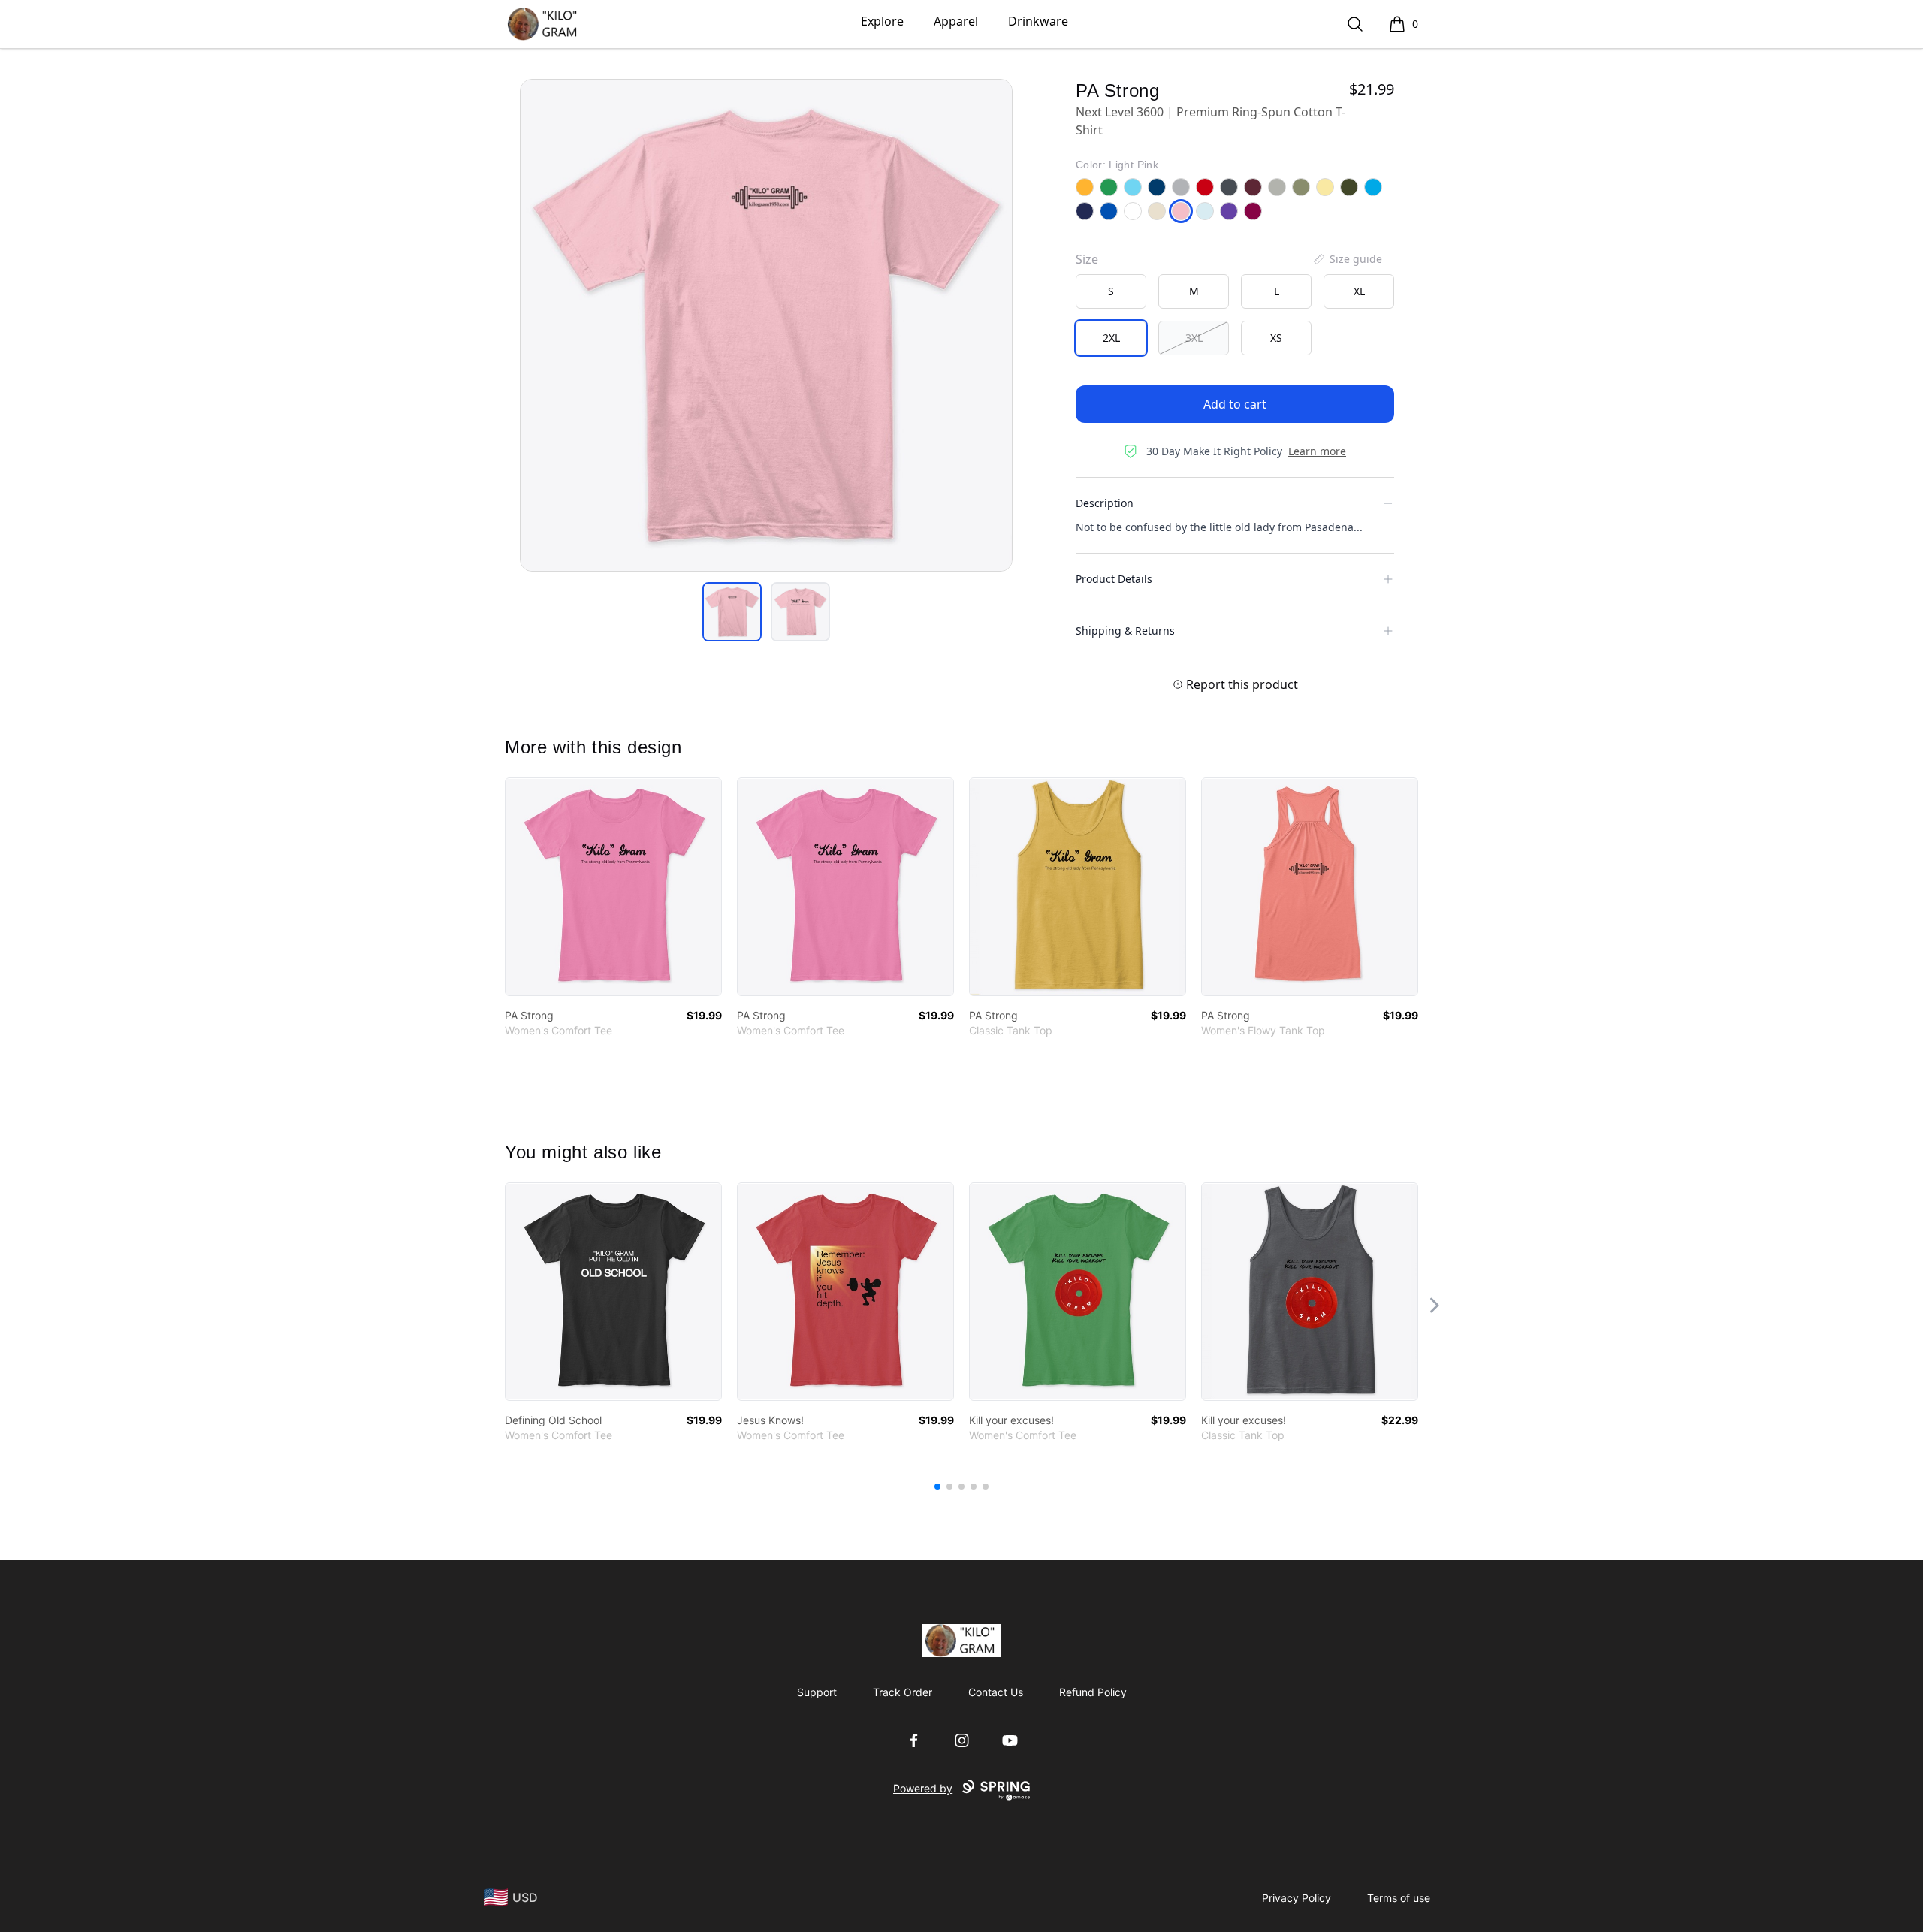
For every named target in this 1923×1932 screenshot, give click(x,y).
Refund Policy (1093, 1692)
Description (1105, 503)
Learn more (1317, 451)
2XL (1111, 338)
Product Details (1114, 579)
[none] (1347, 259)
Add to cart (1235, 404)
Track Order (903, 1692)
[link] (613, 887)
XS (1276, 338)
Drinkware (1038, 21)
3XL (1194, 338)
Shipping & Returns (1125, 631)
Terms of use (1399, 1898)
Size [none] (1087, 259)
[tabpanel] (766, 325)
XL (1359, 291)
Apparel (956, 21)
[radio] (1111, 291)
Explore (882, 21)
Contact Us (996, 1692)
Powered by (923, 1788)
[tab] (732, 612)
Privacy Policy (1297, 1898)
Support (817, 1692)
